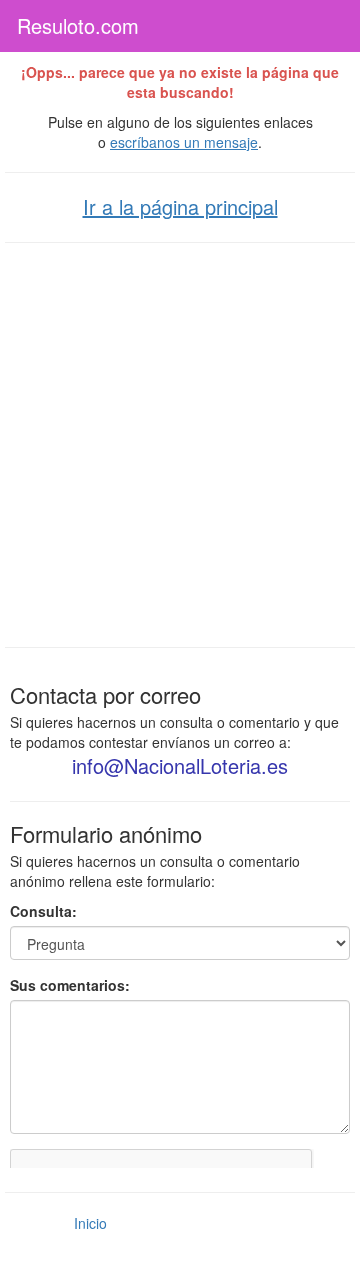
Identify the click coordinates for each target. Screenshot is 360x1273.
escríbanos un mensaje (184, 142)
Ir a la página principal (180, 206)
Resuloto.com (78, 25)
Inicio (90, 1223)
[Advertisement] (180, 443)
